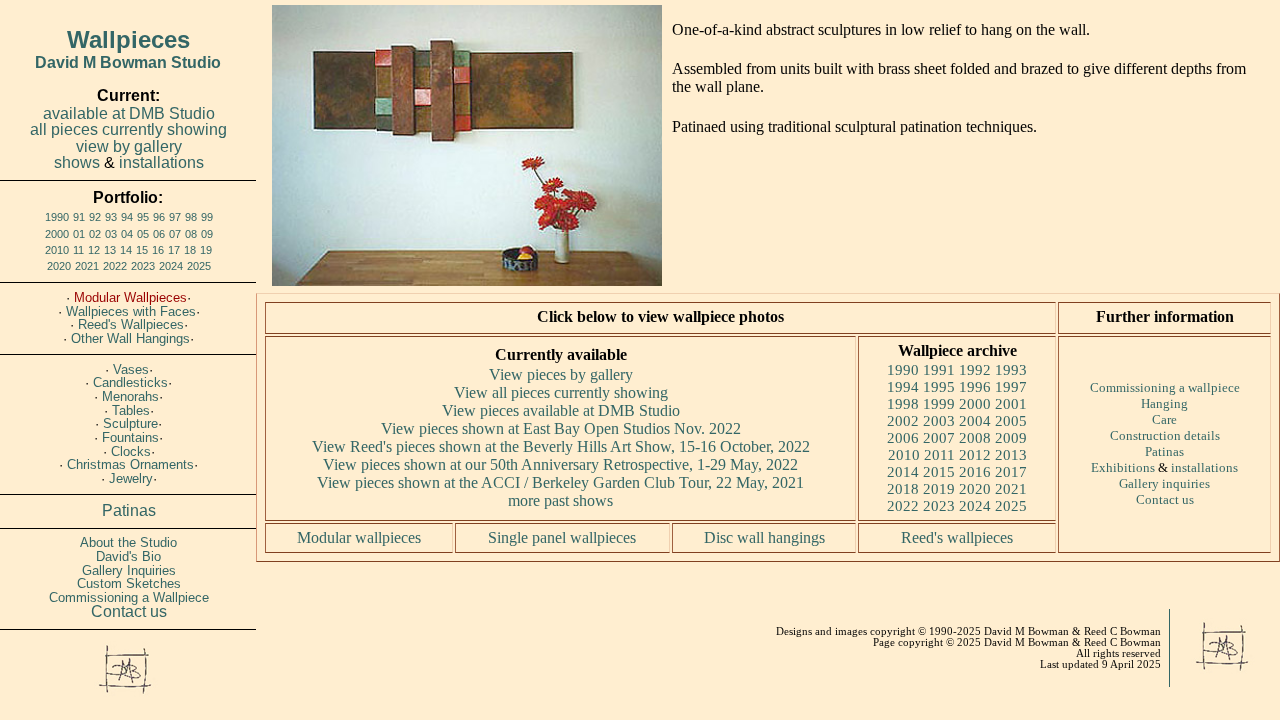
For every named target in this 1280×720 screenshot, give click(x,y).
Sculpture (130, 423)
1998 (903, 404)
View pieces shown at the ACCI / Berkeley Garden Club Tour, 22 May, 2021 (560, 482)
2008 (975, 438)
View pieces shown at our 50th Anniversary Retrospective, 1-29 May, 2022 (560, 464)
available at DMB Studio (129, 113)
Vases (131, 369)
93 (111, 217)
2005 (1011, 421)
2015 (939, 472)
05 (143, 234)
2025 (199, 266)
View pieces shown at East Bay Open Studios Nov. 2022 (561, 428)
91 (79, 217)
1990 (57, 217)
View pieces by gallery (561, 374)
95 (143, 217)
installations (161, 162)
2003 (939, 421)
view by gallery (129, 146)
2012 (975, 455)
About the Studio (128, 542)
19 (206, 250)
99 (207, 217)
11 (78, 250)
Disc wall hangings (764, 537)
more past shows (560, 500)
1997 (1011, 387)
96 (159, 217)
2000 (57, 234)
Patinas (129, 510)
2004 (975, 421)
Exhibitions (1123, 467)
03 (111, 234)
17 (174, 250)
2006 (903, 438)
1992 (975, 370)
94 (127, 217)
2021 (87, 266)
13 (110, 250)
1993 (1011, 370)
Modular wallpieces (359, 537)
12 (94, 250)
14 (126, 250)
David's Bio (128, 556)
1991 (939, 370)
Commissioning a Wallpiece (129, 597)
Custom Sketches (129, 583)
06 (159, 234)
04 (127, 234)
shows (77, 162)
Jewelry (131, 478)
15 (142, 250)
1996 (975, 387)
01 (79, 234)
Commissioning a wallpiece (1165, 387)
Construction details (1165, 435)
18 (190, 250)
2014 (903, 472)
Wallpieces (128, 39)
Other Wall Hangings (130, 338)
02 (95, 234)
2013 (1011, 455)
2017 (1011, 472)
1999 (939, 404)
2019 (939, 489)
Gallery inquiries (1164, 483)
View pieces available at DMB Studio (561, 410)
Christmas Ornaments (130, 464)
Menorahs (130, 396)
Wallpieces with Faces (131, 311)
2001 (1011, 404)
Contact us (129, 611)
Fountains (130, 437)
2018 (903, 489)
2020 (59, 266)
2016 (975, 472)
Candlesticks (130, 382)
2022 (115, 266)
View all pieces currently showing (561, 392)
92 (95, 217)
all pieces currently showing (128, 129)
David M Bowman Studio (128, 62)
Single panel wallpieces (562, 537)
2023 (143, 266)
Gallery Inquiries (129, 570)
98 (191, 217)
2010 (57, 250)
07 (175, 234)
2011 (939, 455)
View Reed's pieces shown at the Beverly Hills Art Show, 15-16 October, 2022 (561, 446)
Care (1164, 419)
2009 (1011, 438)
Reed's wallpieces (957, 537)
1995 (939, 387)
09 (207, 234)
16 (158, 250)
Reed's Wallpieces (131, 324)
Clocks (131, 451)
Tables (131, 410)
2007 (939, 438)
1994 (903, 387)
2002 (903, 421)
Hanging (1164, 403)
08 (191, 234)
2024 (171, 266)
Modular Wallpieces (130, 297)
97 (175, 217)
